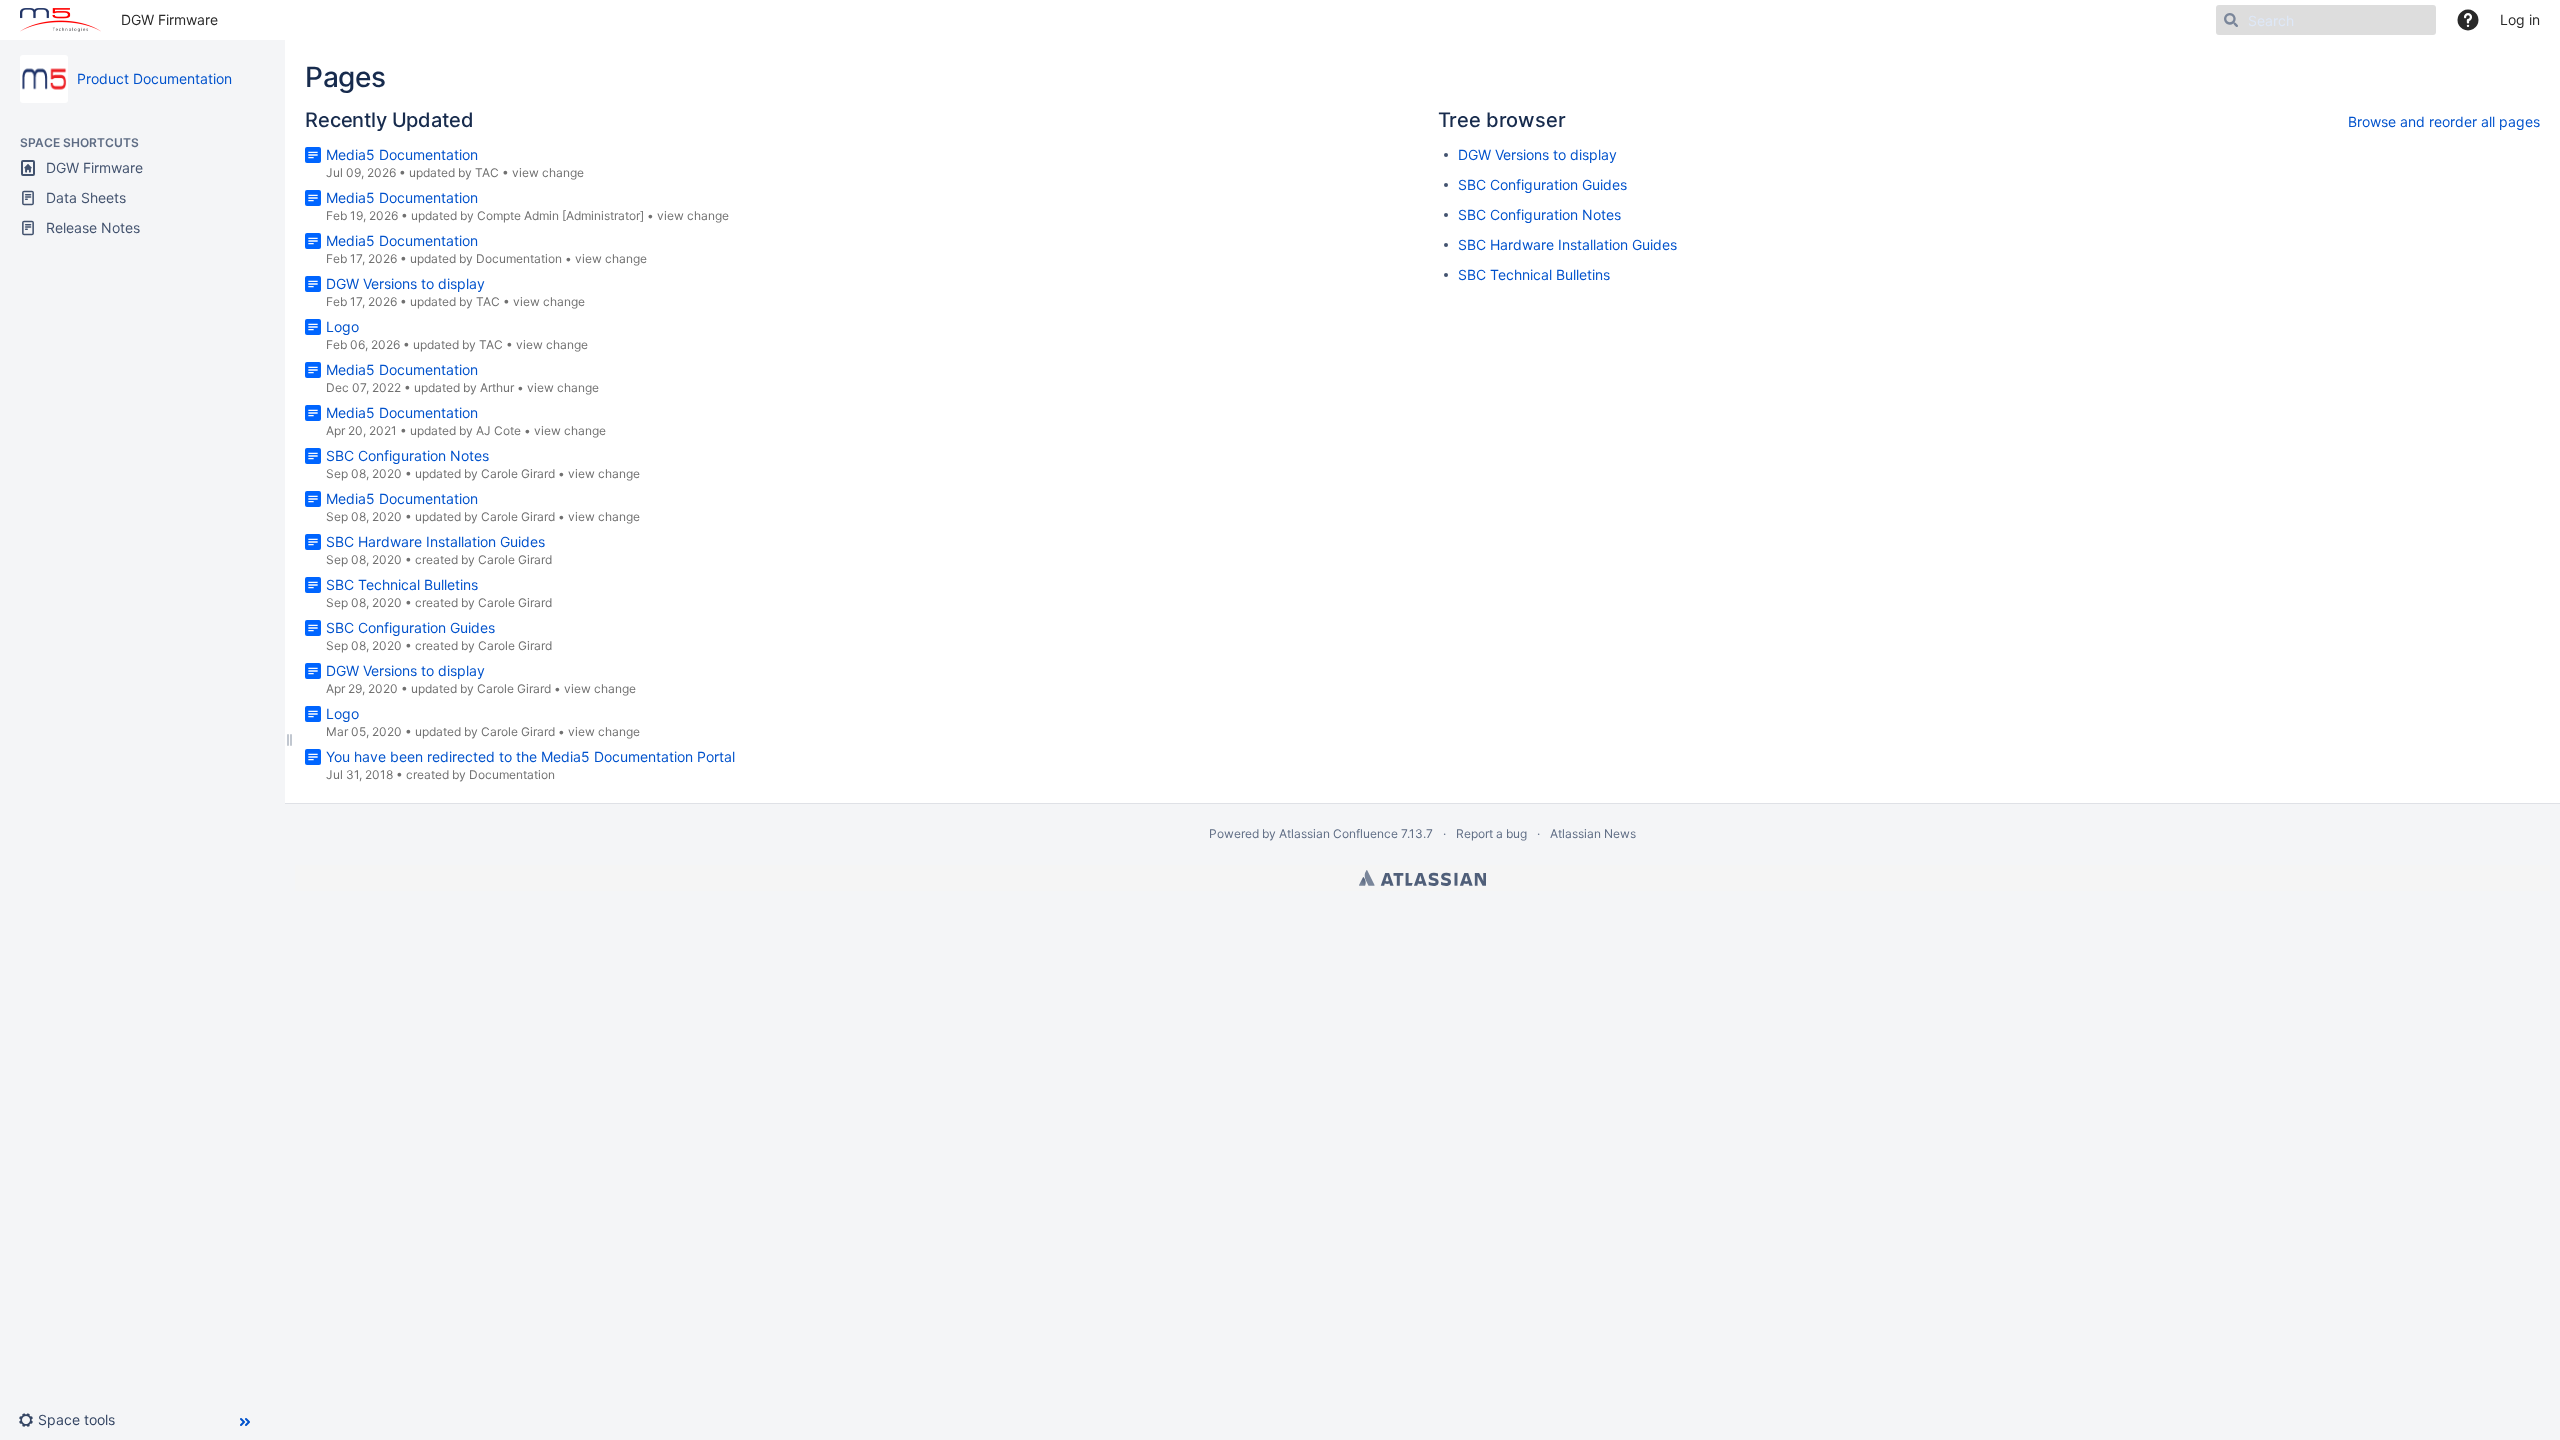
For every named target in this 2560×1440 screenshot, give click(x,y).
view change (548, 172)
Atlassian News (1593, 833)
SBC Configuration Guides (410, 627)
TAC (487, 172)
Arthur (497, 387)
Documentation (519, 258)
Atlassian (1422, 878)
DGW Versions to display (405, 283)
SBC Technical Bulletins (402, 584)
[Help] (2468, 20)
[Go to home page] (60, 20)
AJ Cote (498, 430)
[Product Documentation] (44, 79)
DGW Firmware (169, 19)
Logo (342, 326)
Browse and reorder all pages (2444, 121)
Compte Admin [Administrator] (560, 215)
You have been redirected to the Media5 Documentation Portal (530, 756)
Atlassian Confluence (1338, 833)
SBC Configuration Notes (407, 455)
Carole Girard (518, 473)
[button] (74, 1420)
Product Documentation (154, 78)
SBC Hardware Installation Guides (435, 541)
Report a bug (1491, 833)
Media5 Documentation (402, 154)
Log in (2520, 19)
